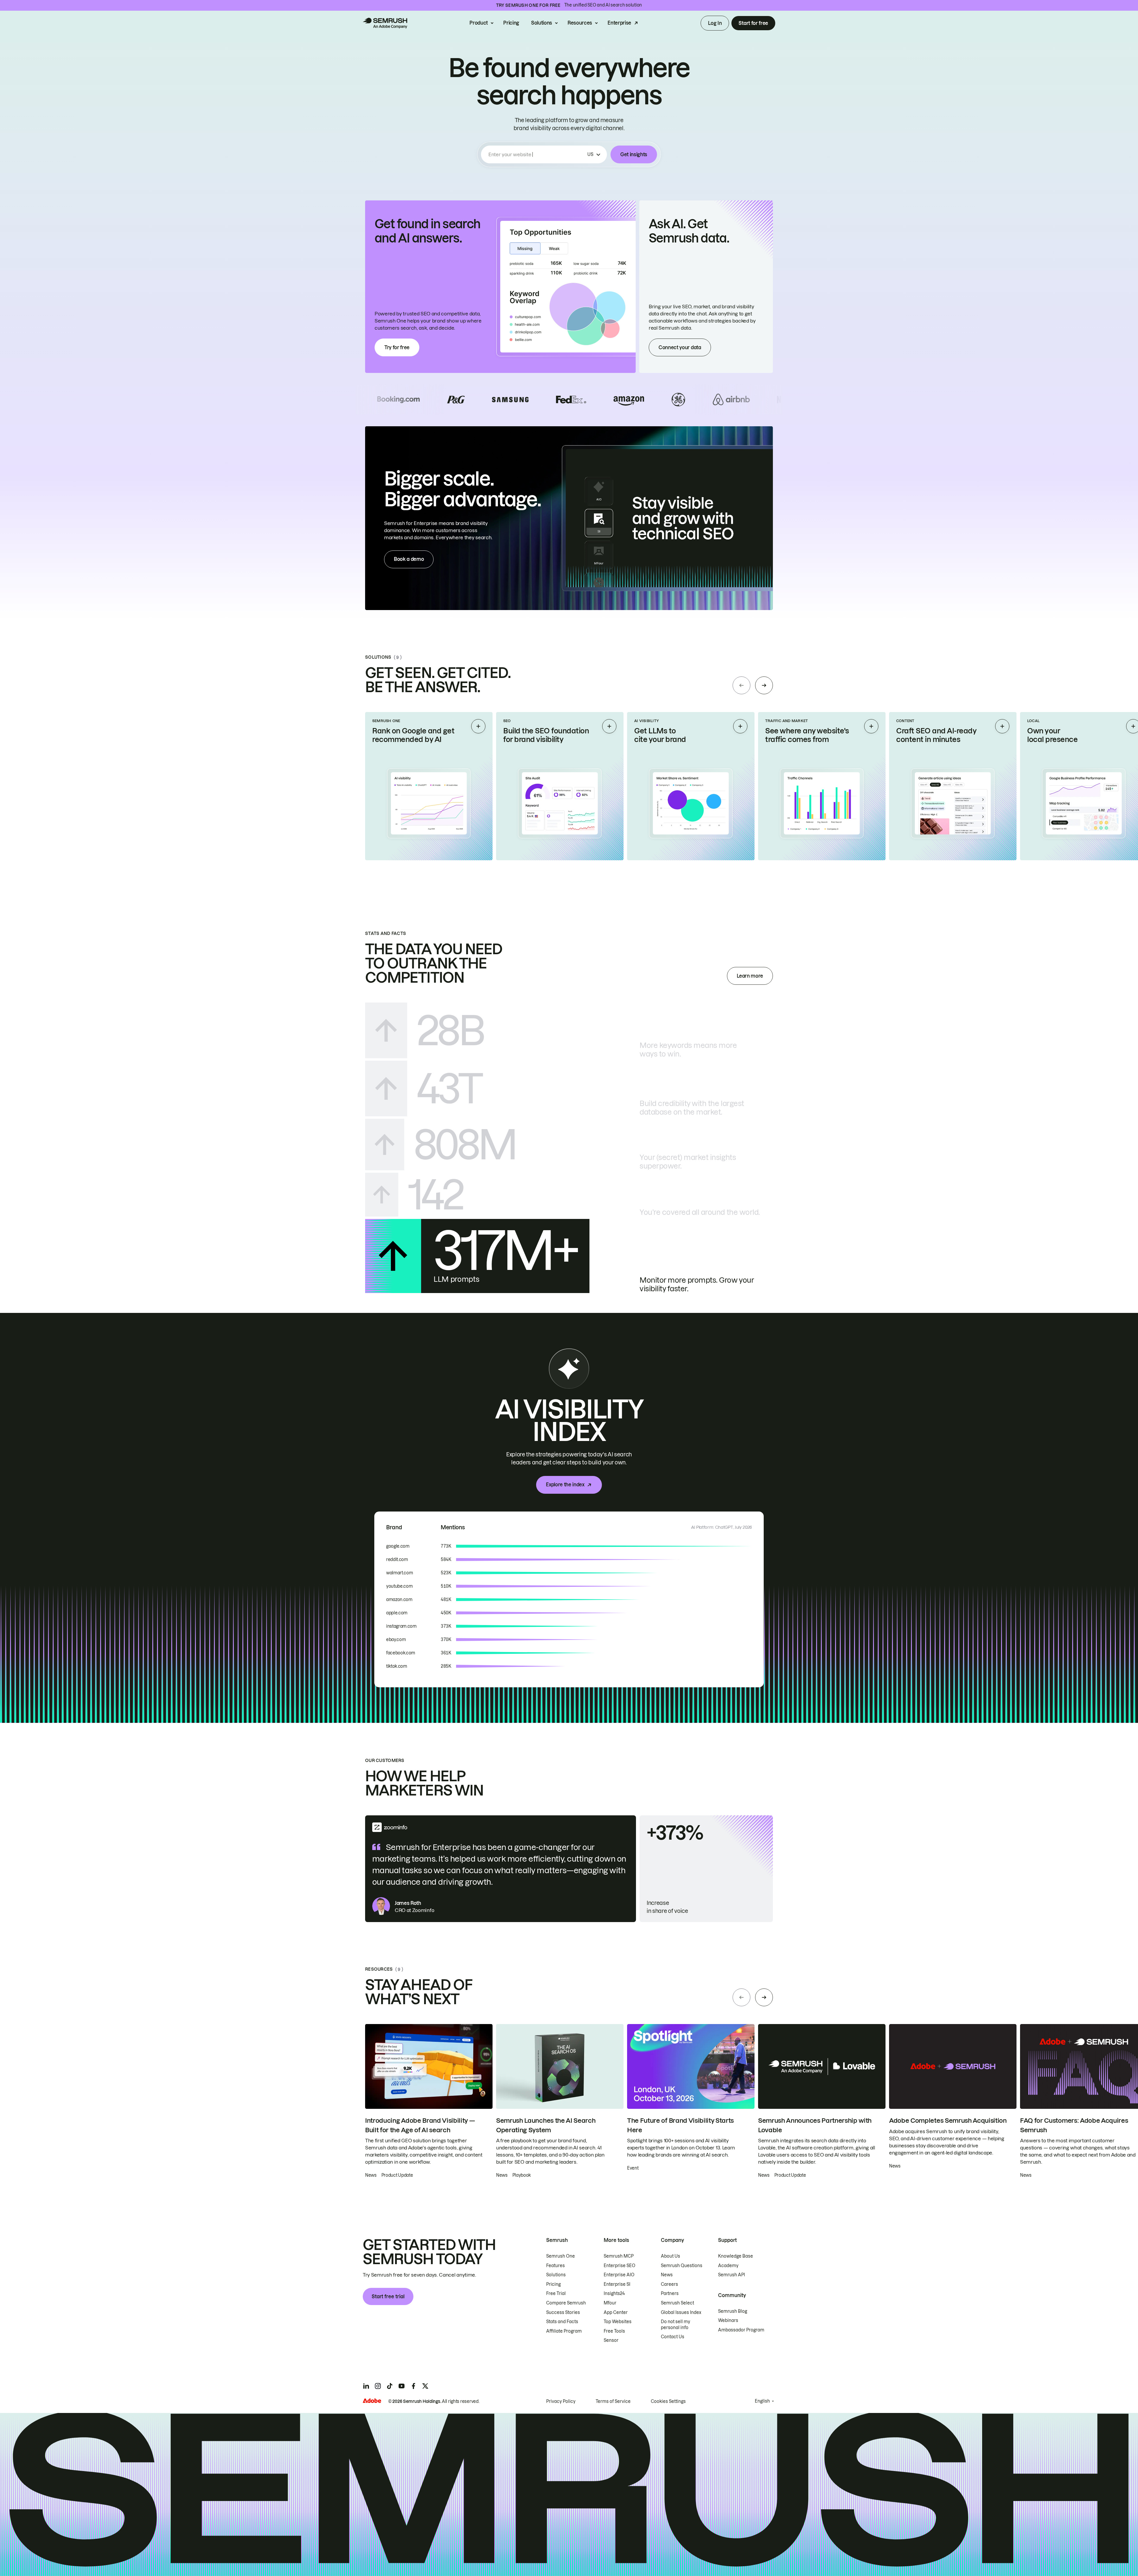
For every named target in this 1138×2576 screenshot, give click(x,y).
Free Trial (556, 2293)
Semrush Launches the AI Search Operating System (546, 2125)
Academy (728, 2266)
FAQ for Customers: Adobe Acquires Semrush (1074, 2125)
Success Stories (563, 2312)
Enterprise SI (617, 2284)
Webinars (728, 2320)
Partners (670, 2293)
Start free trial (388, 2296)
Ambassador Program (741, 2330)
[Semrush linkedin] (366, 2386)
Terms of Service (613, 2401)
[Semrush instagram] (378, 2386)
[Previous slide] (741, 685)
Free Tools (614, 2331)
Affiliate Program (564, 2331)
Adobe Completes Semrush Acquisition (948, 2121)
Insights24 (614, 2293)
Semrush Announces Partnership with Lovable (815, 2125)
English (762, 2401)
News (667, 2275)
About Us (671, 2256)
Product (479, 23)
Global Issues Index (681, 2312)
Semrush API (732, 2275)
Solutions (542, 23)
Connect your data (680, 347)
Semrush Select (677, 2303)
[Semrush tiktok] (390, 2386)
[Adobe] (372, 2401)
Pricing (511, 23)
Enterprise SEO (620, 2266)
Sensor (611, 2340)
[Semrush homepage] (385, 23)
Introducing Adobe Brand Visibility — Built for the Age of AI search (420, 2125)
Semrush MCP (619, 2256)
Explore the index (565, 1485)
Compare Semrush (566, 2303)
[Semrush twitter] (425, 2386)
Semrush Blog (733, 2311)
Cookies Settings (668, 2401)
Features (556, 2266)
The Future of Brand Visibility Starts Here (680, 2125)
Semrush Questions (682, 2266)
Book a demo (409, 559)
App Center (616, 2312)
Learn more (750, 976)
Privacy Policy (561, 2401)
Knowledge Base (736, 2256)
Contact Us (673, 2337)
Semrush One (561, 2256)
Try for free (397, 347)
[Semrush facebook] (413, 2386)
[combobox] (537, 154)
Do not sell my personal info (676, 2325)
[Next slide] (764, 685)
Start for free (753, 23)
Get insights (634, 154)
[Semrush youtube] (402, 2386)
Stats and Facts (562, 2322)
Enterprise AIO (619, 2275)
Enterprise (619, 23)
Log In (715, 23)
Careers (669, 2284)
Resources (580, 23)
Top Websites (618, 2322)
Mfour (610, 2303)
